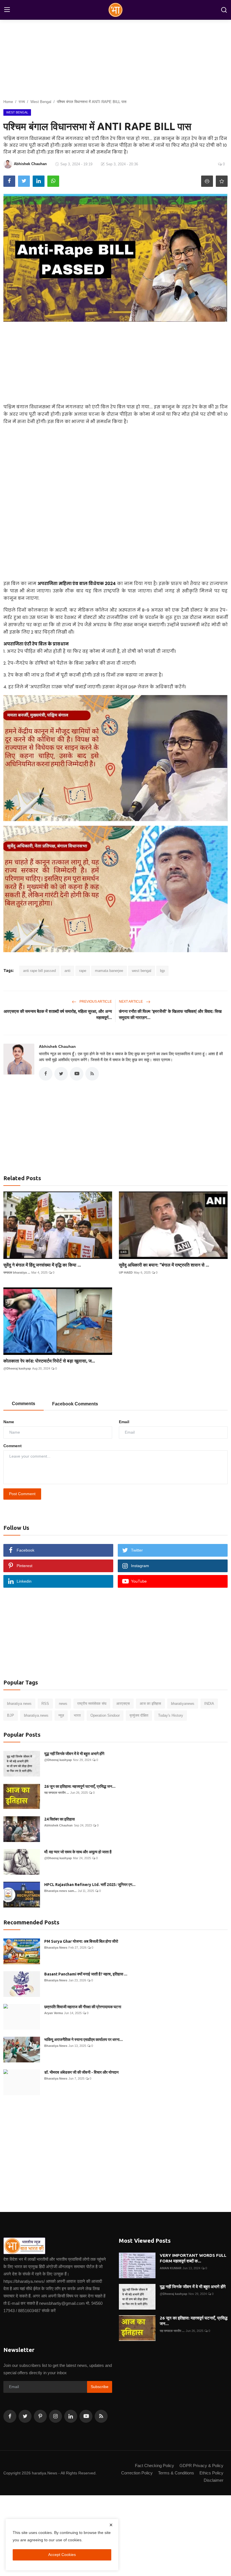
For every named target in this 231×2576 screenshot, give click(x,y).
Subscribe (100, 2387)
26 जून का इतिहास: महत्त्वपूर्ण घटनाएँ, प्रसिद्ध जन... (80, 1786)
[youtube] (86, 2416)
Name (9, 1422)
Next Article (131, 1002)
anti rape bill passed (39, 971)
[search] (224, 10)
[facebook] (10, 2416)
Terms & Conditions (176, 2473)
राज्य (22, 102)
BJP (11, 1715)
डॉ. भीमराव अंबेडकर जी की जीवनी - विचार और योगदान (81, 2072)
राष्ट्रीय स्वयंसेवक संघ (92, 1704)
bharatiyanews (183, 1704)
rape (83, 971)
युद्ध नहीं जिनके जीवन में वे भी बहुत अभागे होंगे (74, 1754)
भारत (77, 1715)
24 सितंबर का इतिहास (59, 1819)
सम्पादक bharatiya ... (17, 1272)
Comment (13, 1446)
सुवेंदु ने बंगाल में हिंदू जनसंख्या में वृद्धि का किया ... (42, 1265)
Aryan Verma (54, 2013)
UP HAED (126, 1272)
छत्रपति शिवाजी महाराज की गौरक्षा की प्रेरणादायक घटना (83, 2007)
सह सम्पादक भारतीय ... (57, 1793)
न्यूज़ (61, 1715)
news (63, 1704)
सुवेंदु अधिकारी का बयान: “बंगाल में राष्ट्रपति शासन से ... (164, 1265)
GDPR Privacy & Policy (201, 2466)
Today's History (171, 1715)
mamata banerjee (109, 971)
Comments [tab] (24, 1404)
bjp (162, 971)
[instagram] (55, 2416)
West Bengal (41, 102)
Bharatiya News (56, 1948)
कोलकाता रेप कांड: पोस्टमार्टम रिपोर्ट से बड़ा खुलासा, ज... (49, 1361)
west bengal (142, 971)
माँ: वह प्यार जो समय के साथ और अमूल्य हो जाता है (78, 1852)
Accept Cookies (62, 2555)
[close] (111, 2525)
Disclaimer (214, 2480)
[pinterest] (40, 2416)
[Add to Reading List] (222, 181)
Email (124, 1422)
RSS (45, 1704)
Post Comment (22, 1494)
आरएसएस (123, 1704)
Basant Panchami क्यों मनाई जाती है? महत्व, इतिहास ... (86, 1974)
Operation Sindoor (105, 1715)
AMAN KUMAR (171, 2268)
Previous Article (95, 1002)
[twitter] (25, 2416)
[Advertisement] (115, 361)
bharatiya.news (36, 1715)
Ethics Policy (211, 2473)
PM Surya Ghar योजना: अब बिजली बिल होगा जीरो (81, 1941)
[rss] (101, 2416)
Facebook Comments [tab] (75, 1404)
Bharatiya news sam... (60, 1891)
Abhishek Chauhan (57, 1046)
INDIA (209, 1704)
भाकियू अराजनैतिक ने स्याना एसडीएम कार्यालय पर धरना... (84, 2040)
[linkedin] (71, 2416)
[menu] (7, 10)
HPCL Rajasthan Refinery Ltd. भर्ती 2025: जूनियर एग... (90, 1885)
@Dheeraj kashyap (17, 1368)
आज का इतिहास (150, 1704)
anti (67, 971)
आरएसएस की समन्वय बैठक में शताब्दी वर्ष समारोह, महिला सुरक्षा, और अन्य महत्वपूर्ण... (58, 1014)
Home (8, 102)
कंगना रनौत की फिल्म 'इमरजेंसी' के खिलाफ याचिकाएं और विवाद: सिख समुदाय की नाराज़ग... (170, 1014)
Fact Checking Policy (155, 2466)
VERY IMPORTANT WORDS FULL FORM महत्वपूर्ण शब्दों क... (193, 2258)
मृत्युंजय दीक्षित (139, 1715)
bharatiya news (19, 1704)
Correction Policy (137, 2473)
